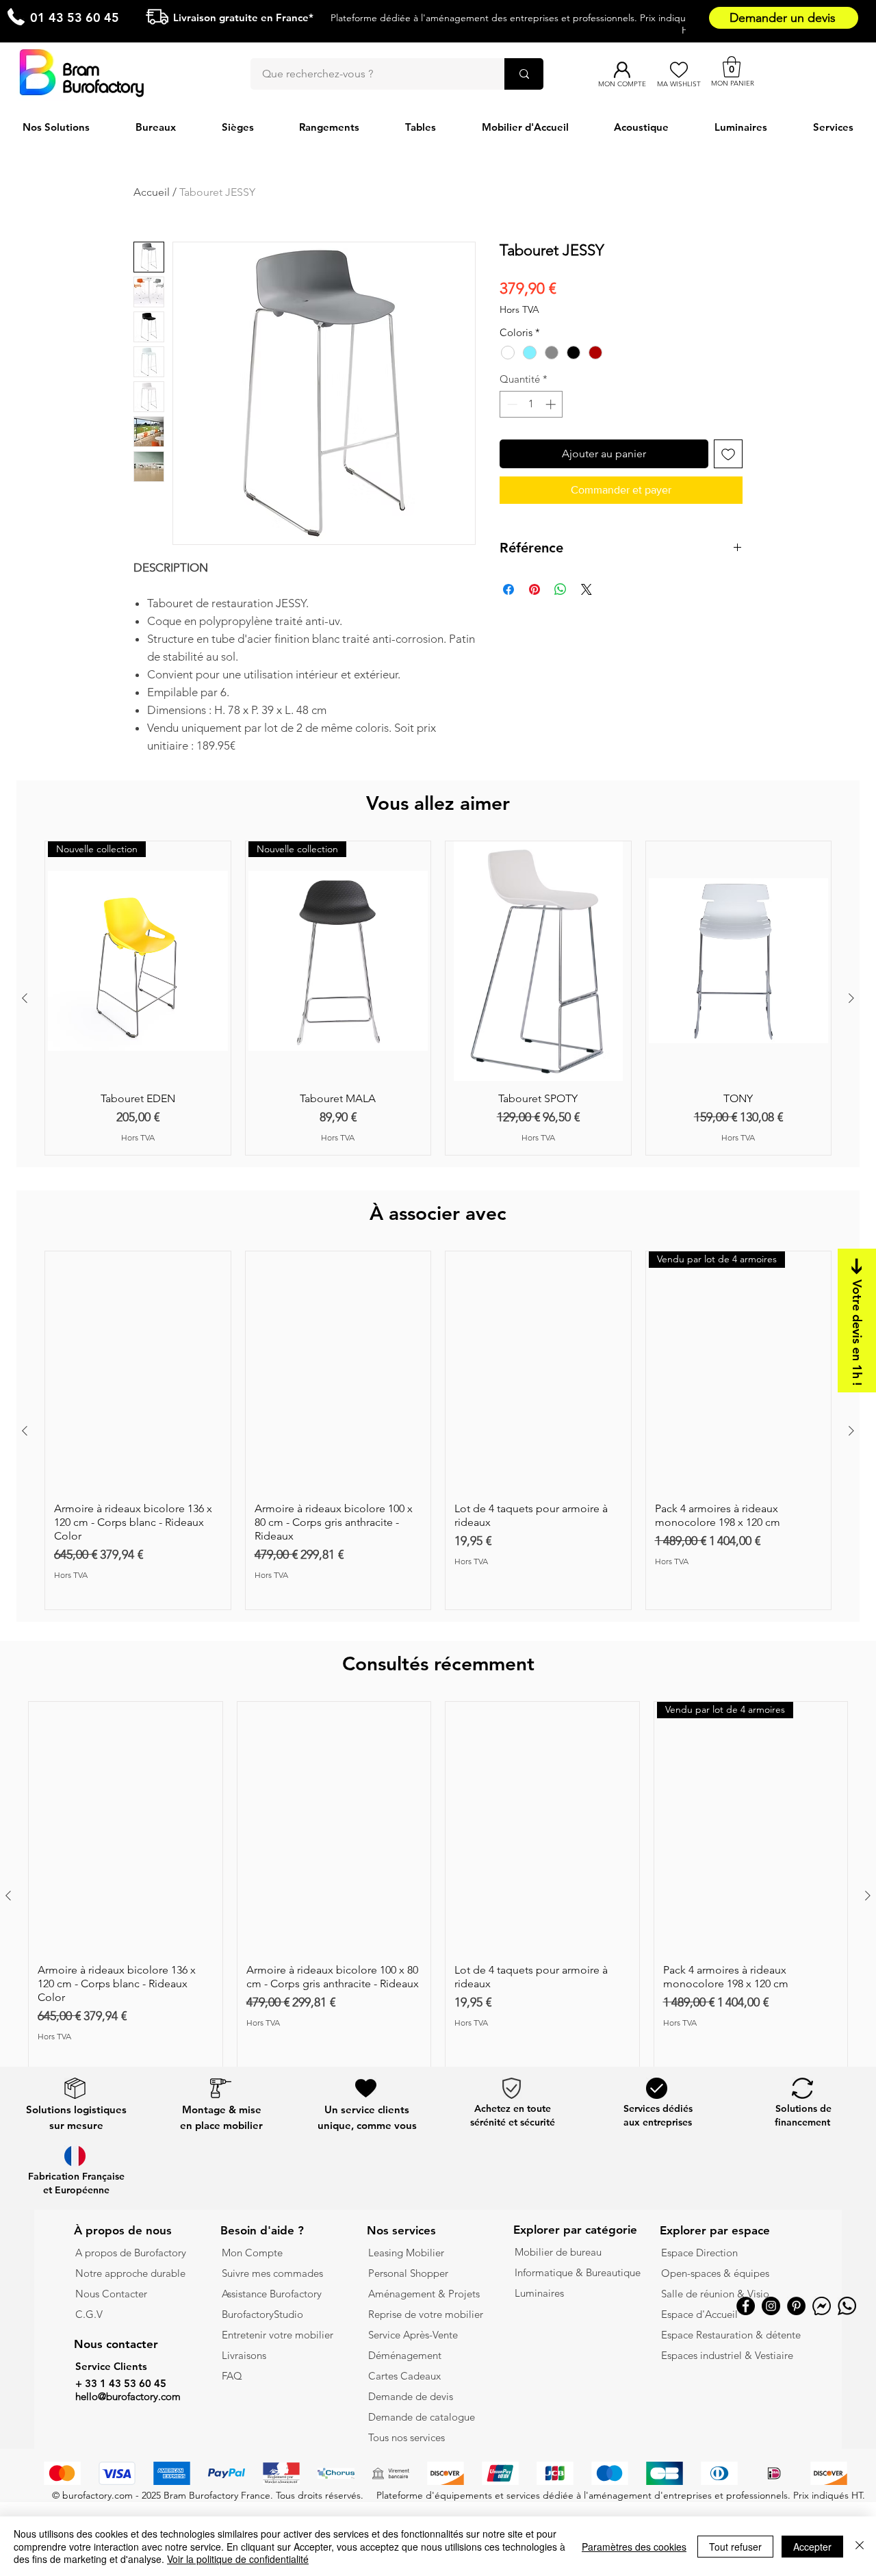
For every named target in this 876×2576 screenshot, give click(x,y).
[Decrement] (511, 404)
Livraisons (244, 2355)
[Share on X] (587, 589)
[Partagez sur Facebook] (508, 589)
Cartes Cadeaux (404, 2376)
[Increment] (552, 404)
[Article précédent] (25, 998)
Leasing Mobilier (406, 2253)
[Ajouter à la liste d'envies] (728, 454)
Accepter (812, 2547)
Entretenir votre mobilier (278, 2335)
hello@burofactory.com (128, 2396)
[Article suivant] (851, 998)
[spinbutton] (531, 404)
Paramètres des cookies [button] (634, 2547)
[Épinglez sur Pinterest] (534, 589)
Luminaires (539, 2293)
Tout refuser (735, 2547)
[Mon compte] (622, 70)
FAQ (232, 2376)
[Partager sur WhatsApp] (561, 589)
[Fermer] (860, 2546)
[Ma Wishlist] (679, 70)
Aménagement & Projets (425, 2294)
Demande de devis (411, 2396)
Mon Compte (252, 2253)
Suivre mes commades (272, 2273)
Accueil (152, 192)
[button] (732, 67)
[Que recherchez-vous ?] (524, 74)
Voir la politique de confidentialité (238, 2559)
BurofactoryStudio (262, 2314)
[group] (438, 998)
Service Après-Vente (413, 2335)
